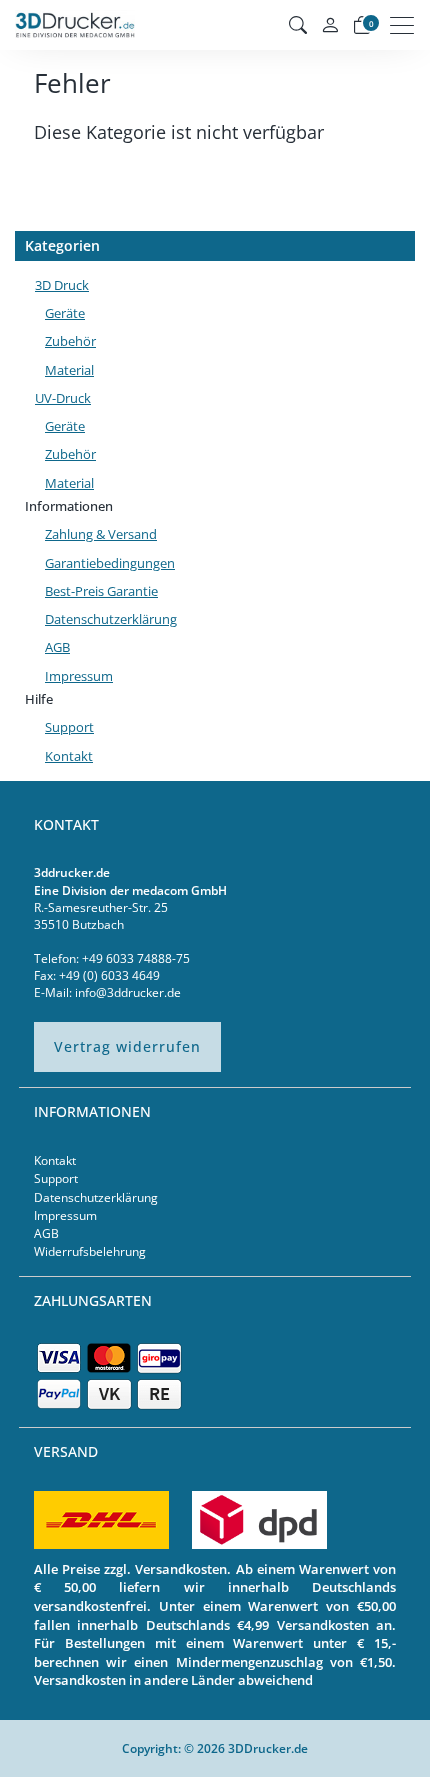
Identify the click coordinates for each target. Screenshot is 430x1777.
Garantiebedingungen (110, 563)
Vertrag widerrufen (127, 1046)
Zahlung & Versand (101, 534)
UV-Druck (63, 398)
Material (69, 370)
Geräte (65, 313)
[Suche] (298, 25)
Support (69, 727)
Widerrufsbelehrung (90, 1251)
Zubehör (70, 341)
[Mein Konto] (330, 25)
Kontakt (69, 756)
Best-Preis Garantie (101, 591)
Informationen (69, 506)
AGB (57, 647)
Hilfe (39, 699)
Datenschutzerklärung (111, 619)
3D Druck (62, 285)
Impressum (79, 676)
